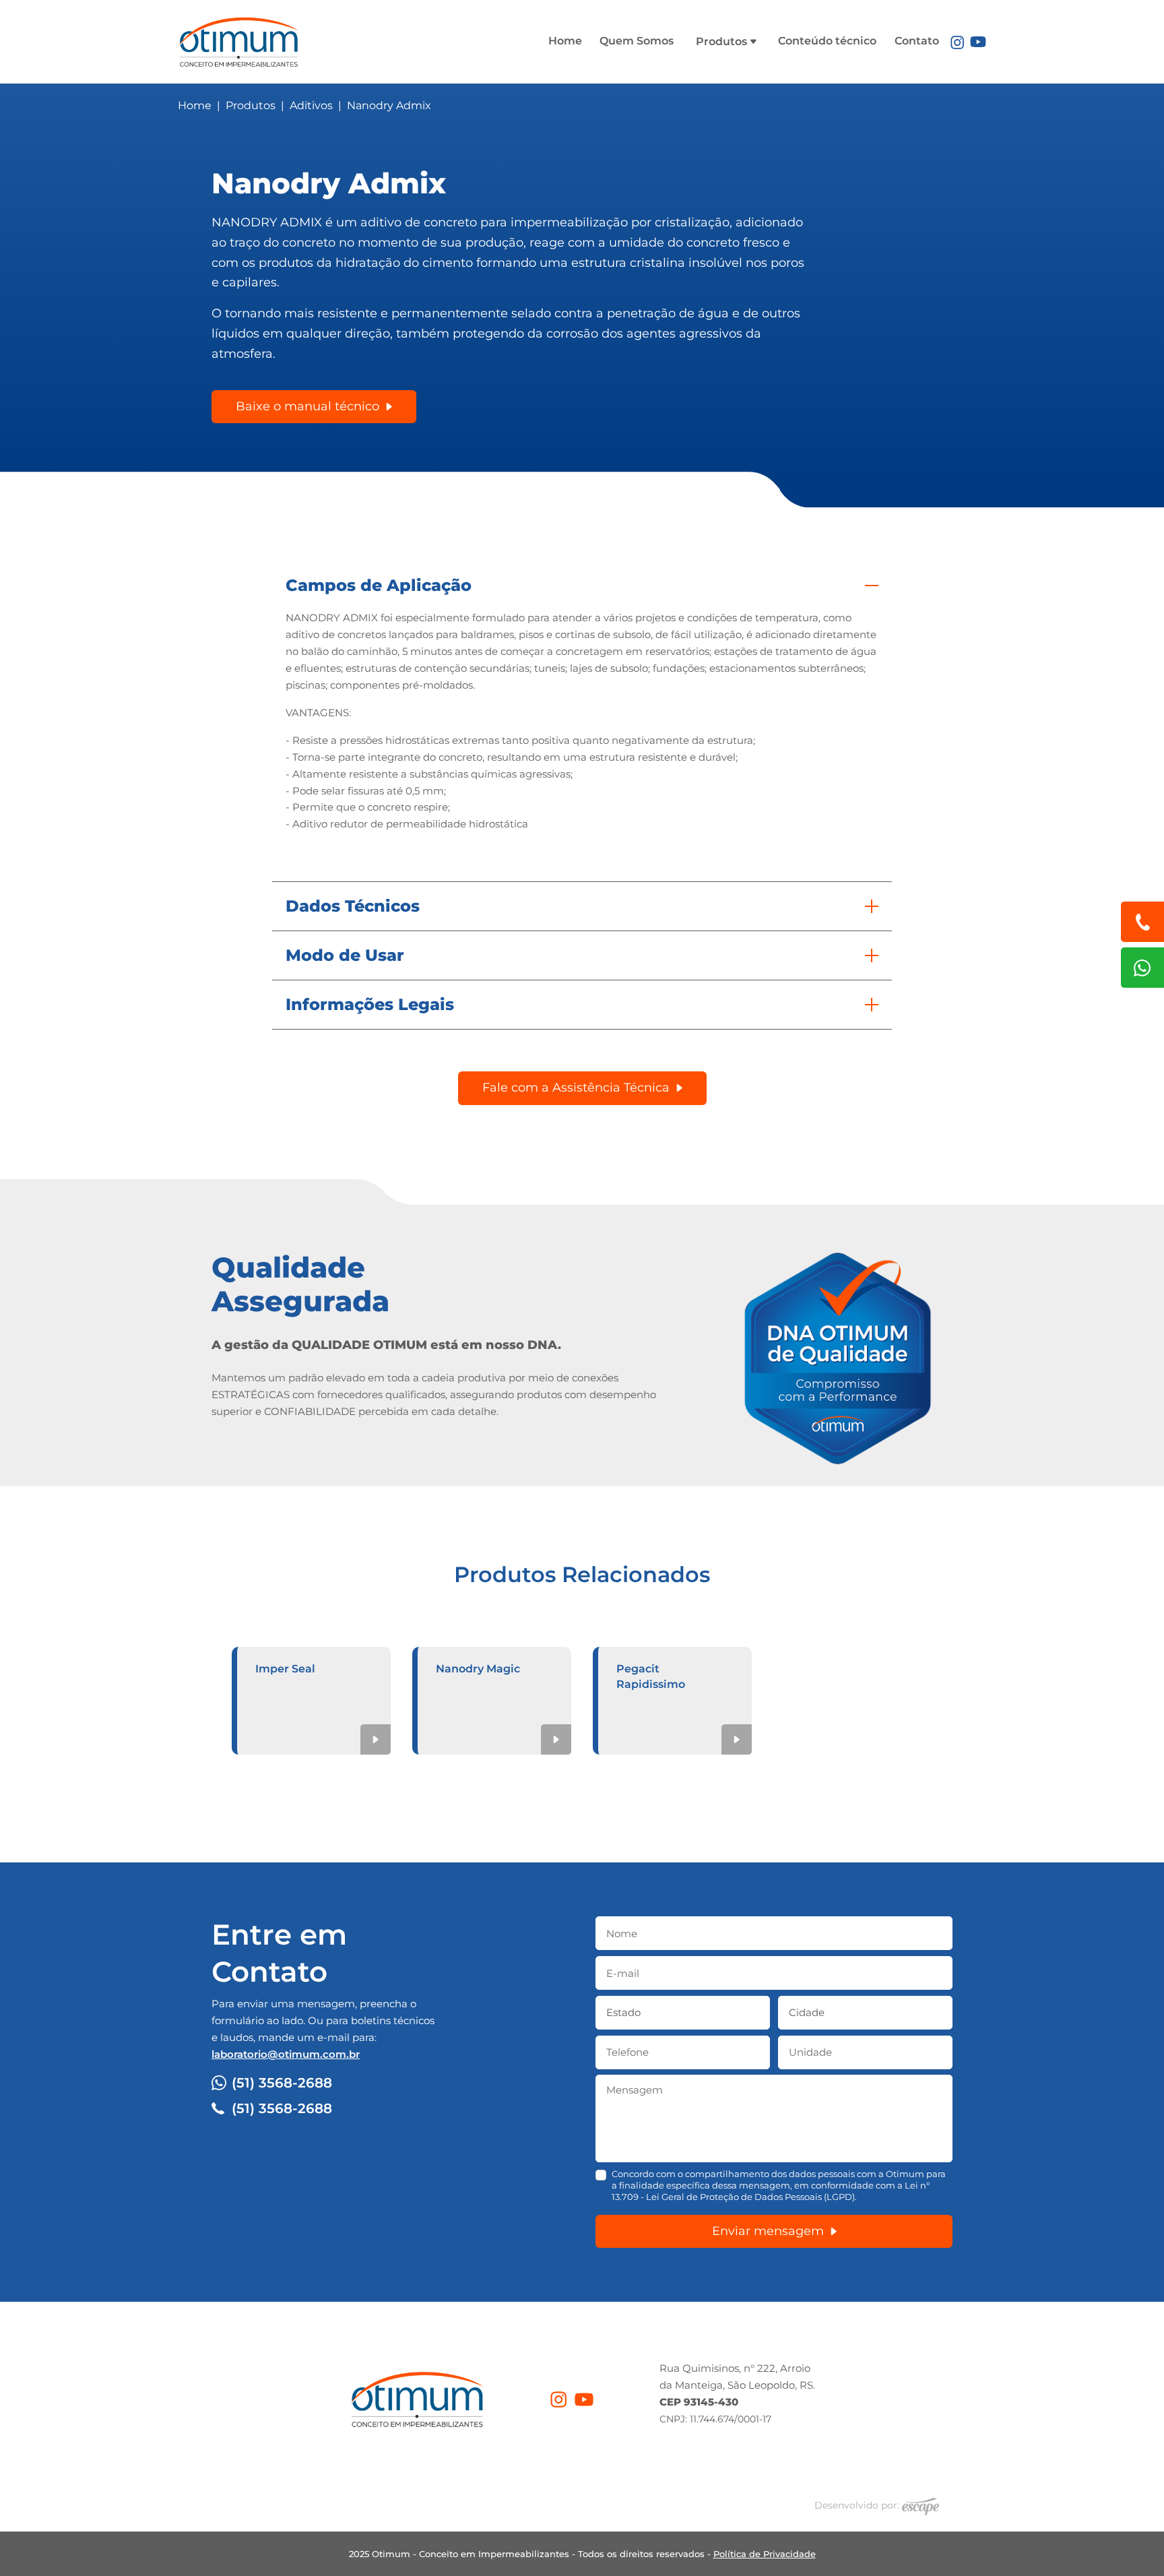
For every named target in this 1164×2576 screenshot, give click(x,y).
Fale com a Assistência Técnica (576, 1088)
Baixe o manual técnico (308, 406)
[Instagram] (957, 41)
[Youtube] (978, 41)
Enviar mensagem (768, 2231)
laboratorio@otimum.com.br (286, 2054)
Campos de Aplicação (379, 585)
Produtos (723, 41)
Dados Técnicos (353, 906)
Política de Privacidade (765, 2554)
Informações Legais (370, 1004)
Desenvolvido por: (858, 2505)
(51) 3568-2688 (282, 2083)
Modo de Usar (345, 955)
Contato (917, 41)
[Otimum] (238, 39)
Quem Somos (637, 41)
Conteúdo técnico (827, 41)
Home (565, 41)
